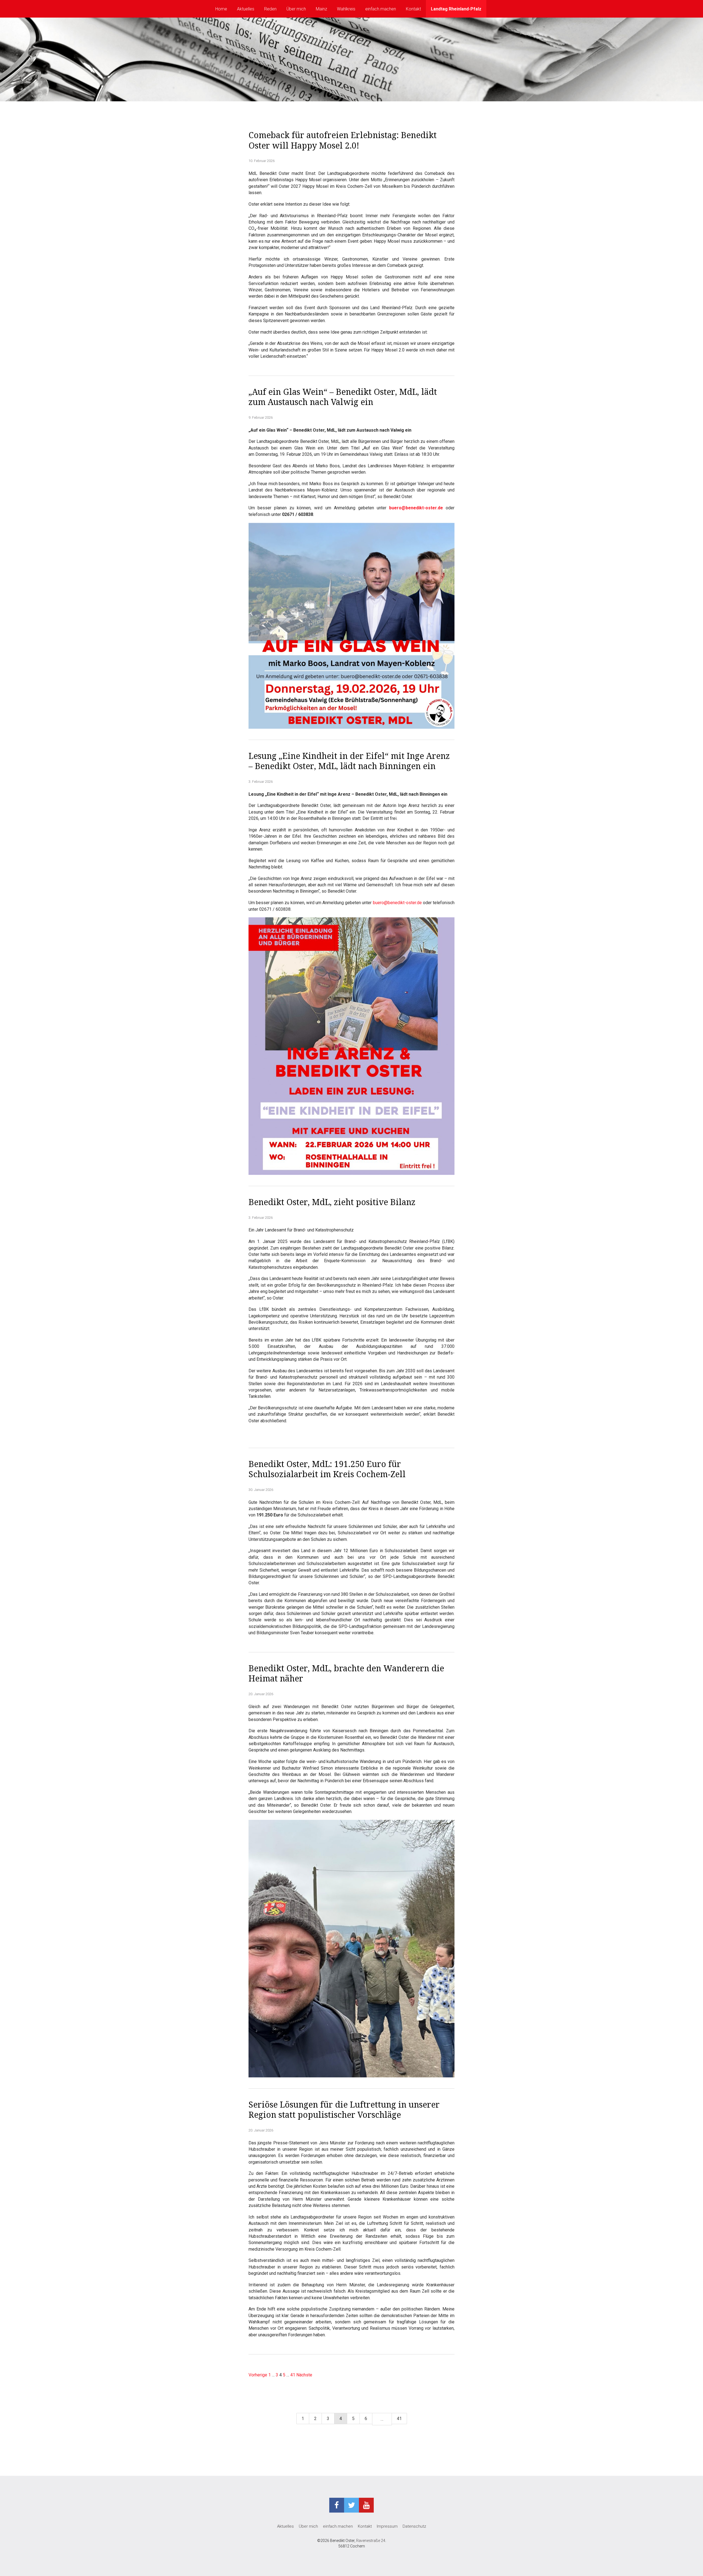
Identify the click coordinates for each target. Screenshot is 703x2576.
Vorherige (258, 2375)
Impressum (387, 2526)
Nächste (304, 2375)
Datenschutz (414, 2526)
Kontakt (413, 9)
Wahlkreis (346, 9)
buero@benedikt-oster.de (416, 508)
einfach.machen (381, 9)
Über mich (296, 9)
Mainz (321, 9)
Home (221, 9)
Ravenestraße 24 (371, 2541)
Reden (270, 9)
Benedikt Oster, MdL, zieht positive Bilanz (332, 1202)
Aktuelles (246, 9)
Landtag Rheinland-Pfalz (456, 9)
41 (293, 2375)
